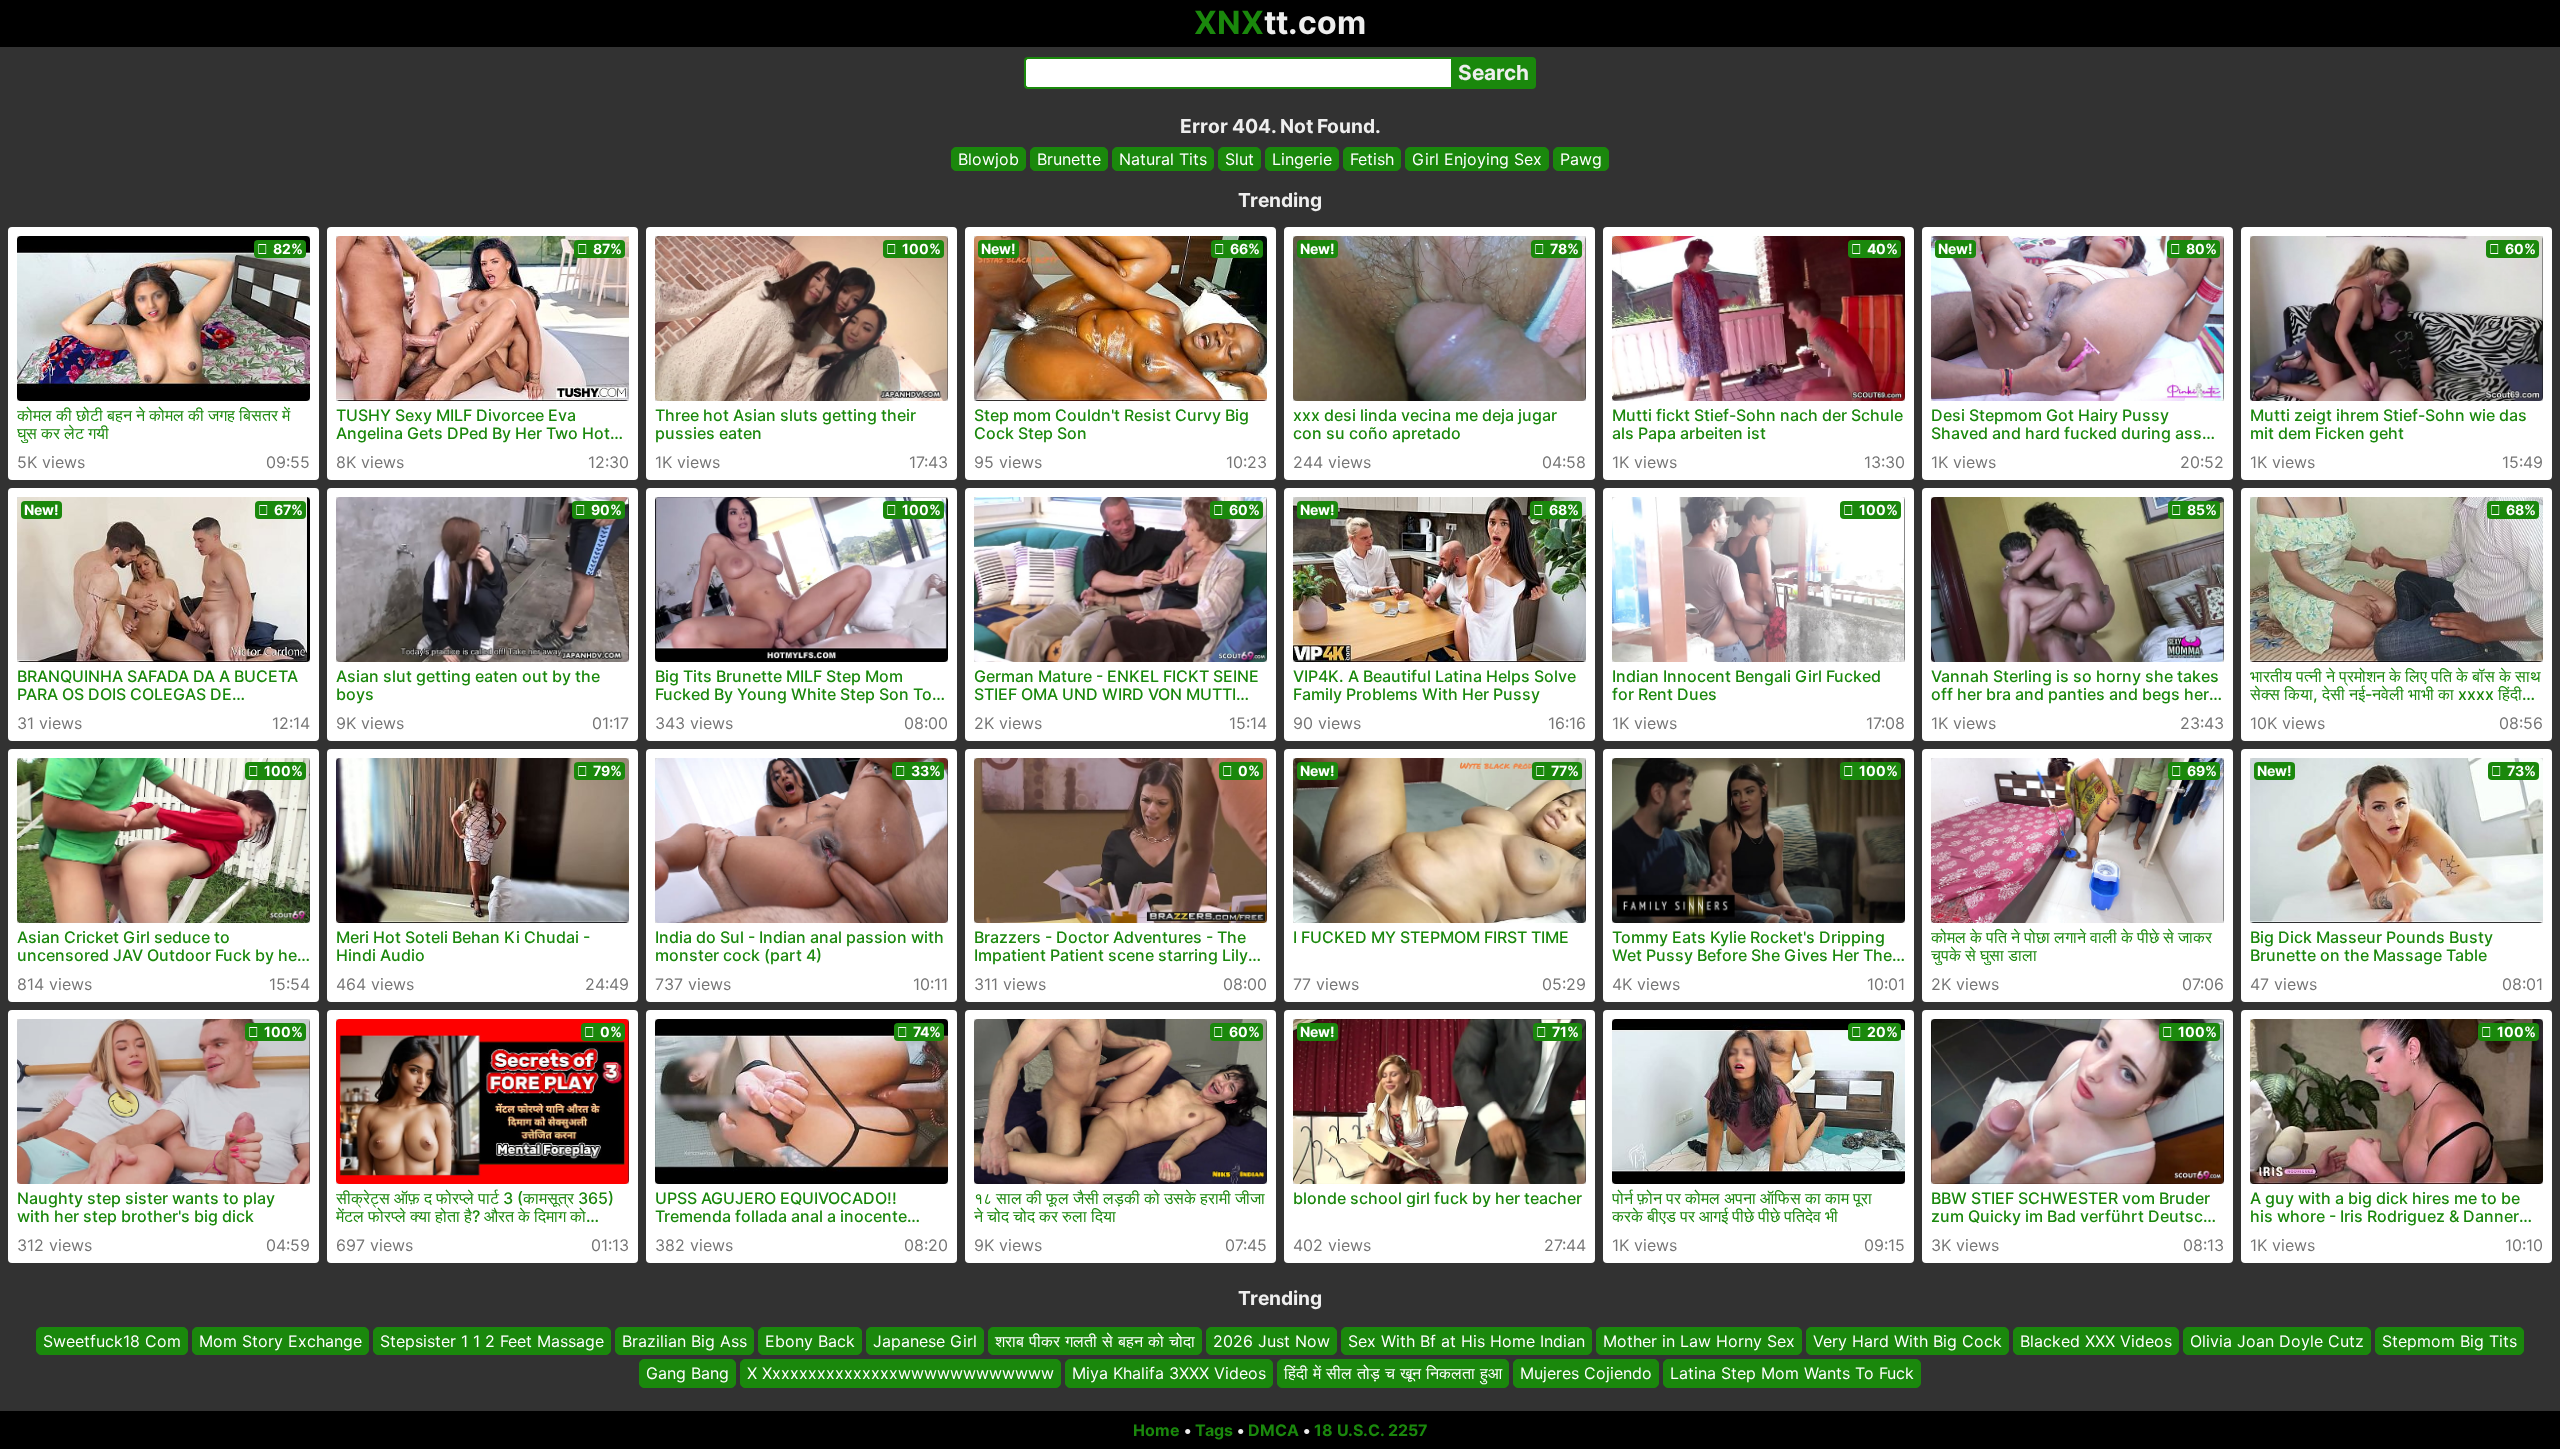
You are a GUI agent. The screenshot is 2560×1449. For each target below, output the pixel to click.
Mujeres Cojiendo (1586, 1374)
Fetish (1372, 159)
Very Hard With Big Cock (1907, 1341)
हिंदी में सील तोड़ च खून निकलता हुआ (1393, 1374)
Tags (1214, 1430)
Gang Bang (687, 1374)
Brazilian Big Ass (684, 1341)
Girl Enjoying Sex (1477, 159)
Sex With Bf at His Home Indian (1466, 1341)
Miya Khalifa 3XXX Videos (1169, 1374)
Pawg (1581, 159)
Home (1156, 1430)
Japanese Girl (925, 1341)
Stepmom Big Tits (2449, 1341)
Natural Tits (1163, 159)
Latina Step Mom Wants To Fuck (1792, 1374)
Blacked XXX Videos (2096, 1341)
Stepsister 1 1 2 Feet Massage (492, 1341)
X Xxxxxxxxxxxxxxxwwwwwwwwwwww (900, 1374)
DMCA (1273, 1430)
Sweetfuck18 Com (112, 1341)
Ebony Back (810, 1341)
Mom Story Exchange (280, 1341)
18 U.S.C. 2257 (1371, 1430)
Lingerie (1302, 159)
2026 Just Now (1271, 1341)
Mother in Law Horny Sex (1699, 1341)
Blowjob (988, 159)
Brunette (1069, 159)
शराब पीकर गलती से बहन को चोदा (1095, 1341)
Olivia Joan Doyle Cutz (2277, 1341)
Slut (1239, 159)
